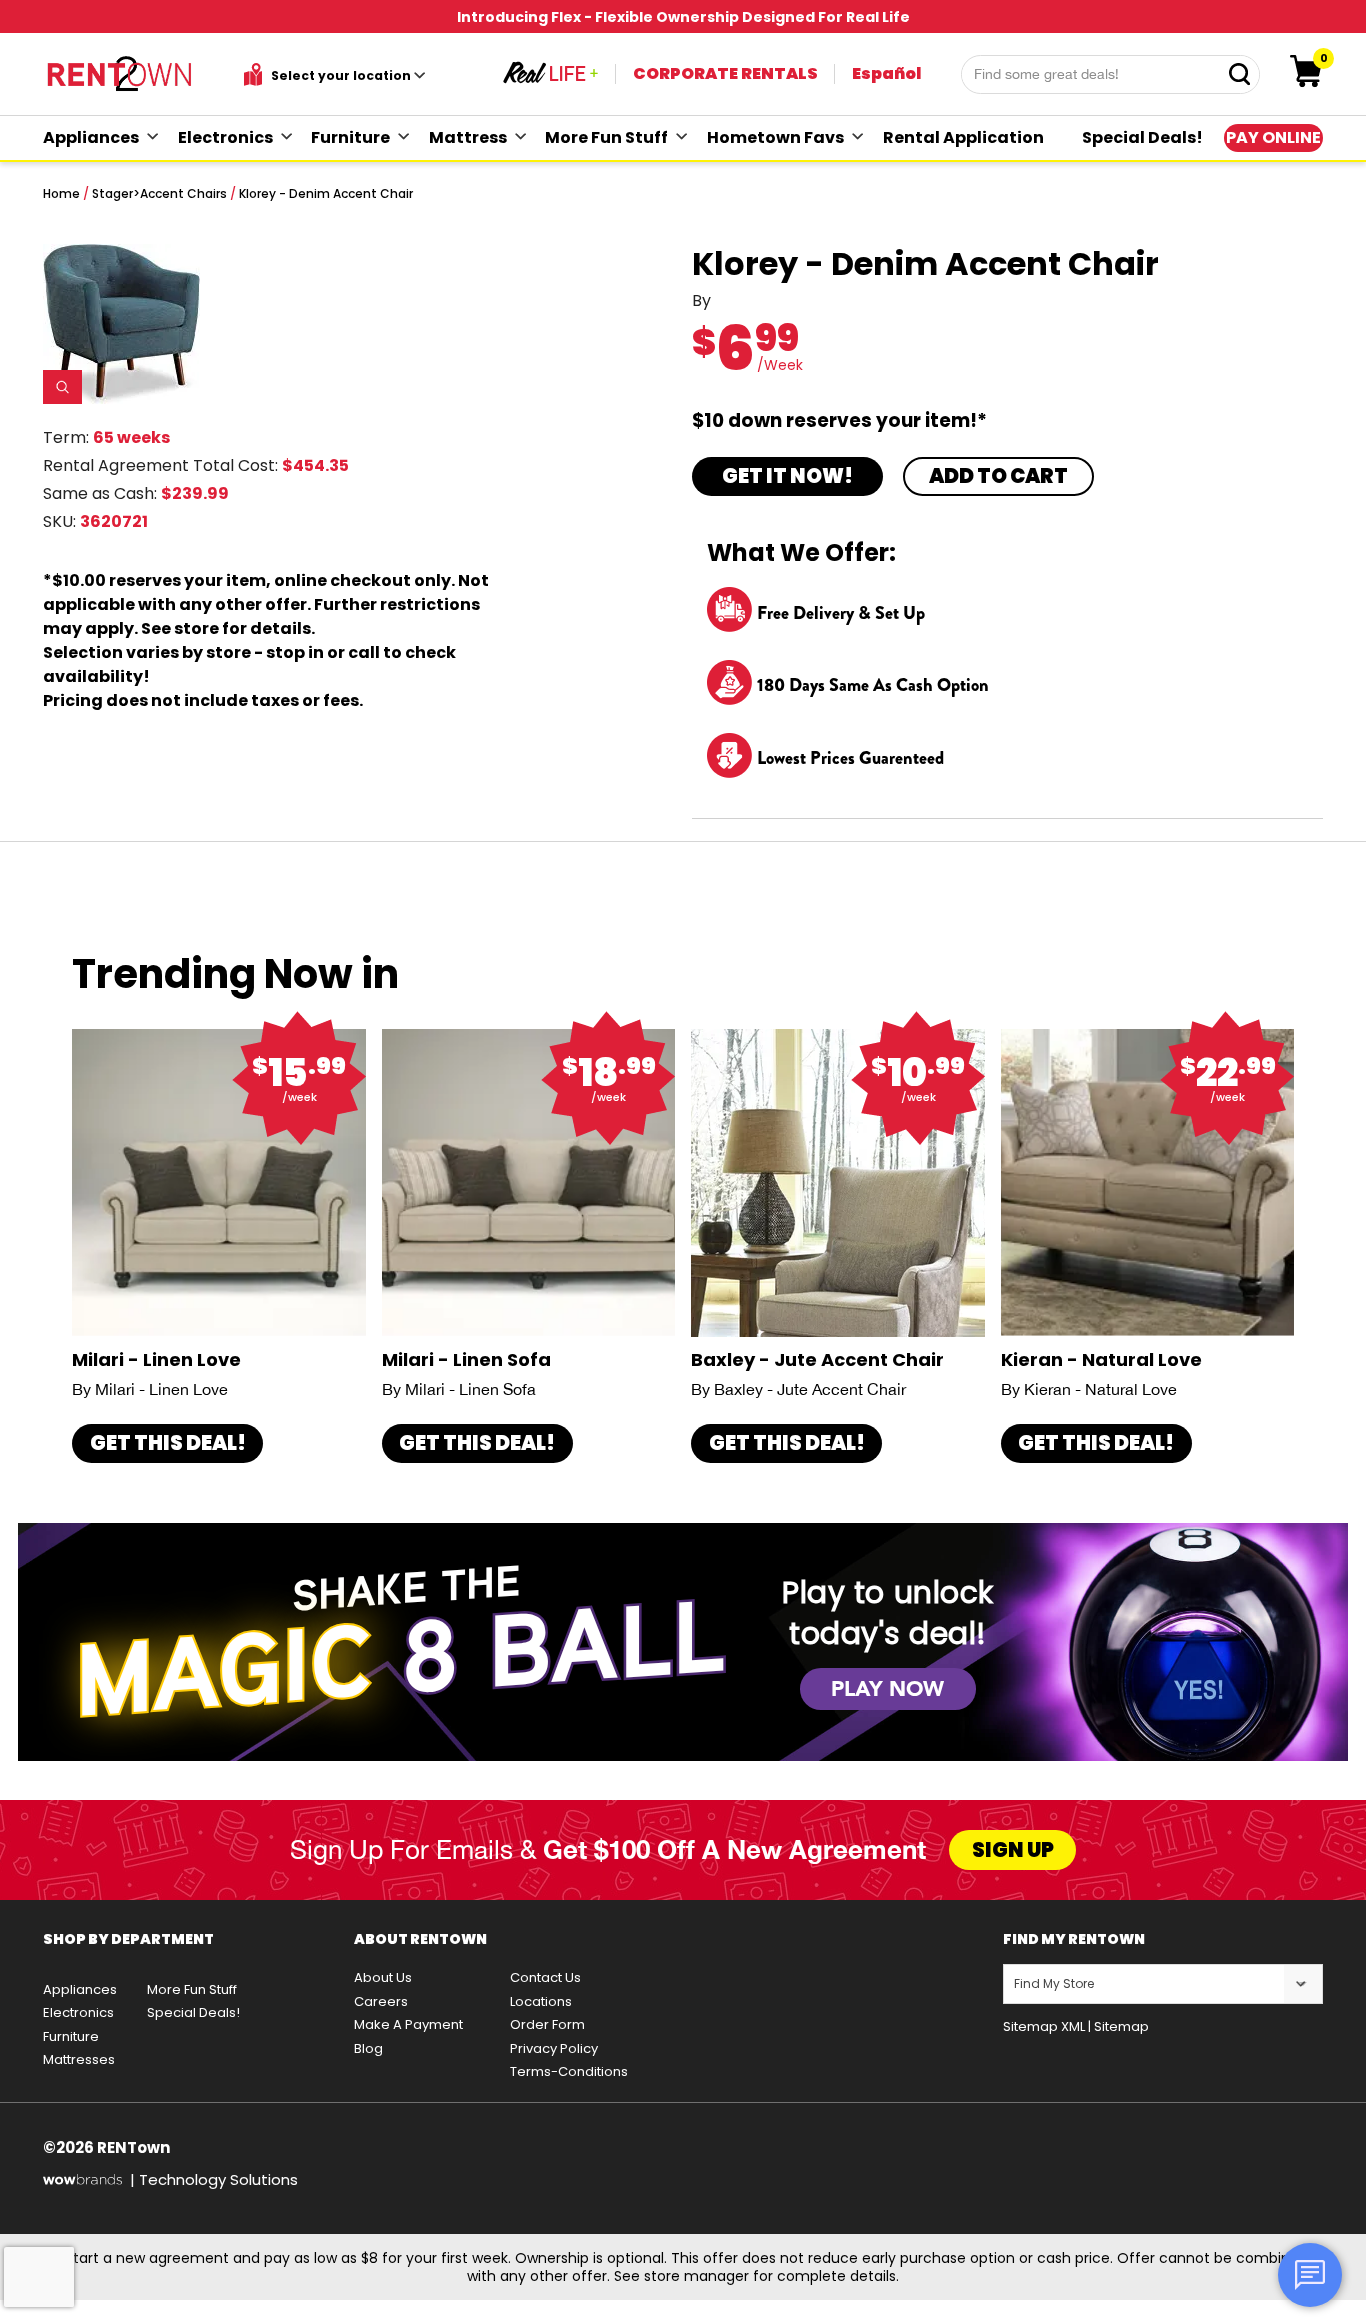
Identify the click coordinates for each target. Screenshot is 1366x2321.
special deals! (1142, 137)
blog (368, 2048)
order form (547, 2024)
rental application (963, 137)
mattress (468, 137)
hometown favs (775, 137)
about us (383, 1977)
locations (541, 2001)
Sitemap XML (1044, 2026)
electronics (225, 137)
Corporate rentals (725, 73)
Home (61, 193)
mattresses (79, 2059)
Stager (112, 193)
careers (381, 2001)
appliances (91, 137)
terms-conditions (569, 2071)
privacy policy (554, 2048)
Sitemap (1121, 2026)
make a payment (408, 2024)
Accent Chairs (183, 193)
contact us (545, 1977)
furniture (350, 137)
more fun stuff (606, 137)
